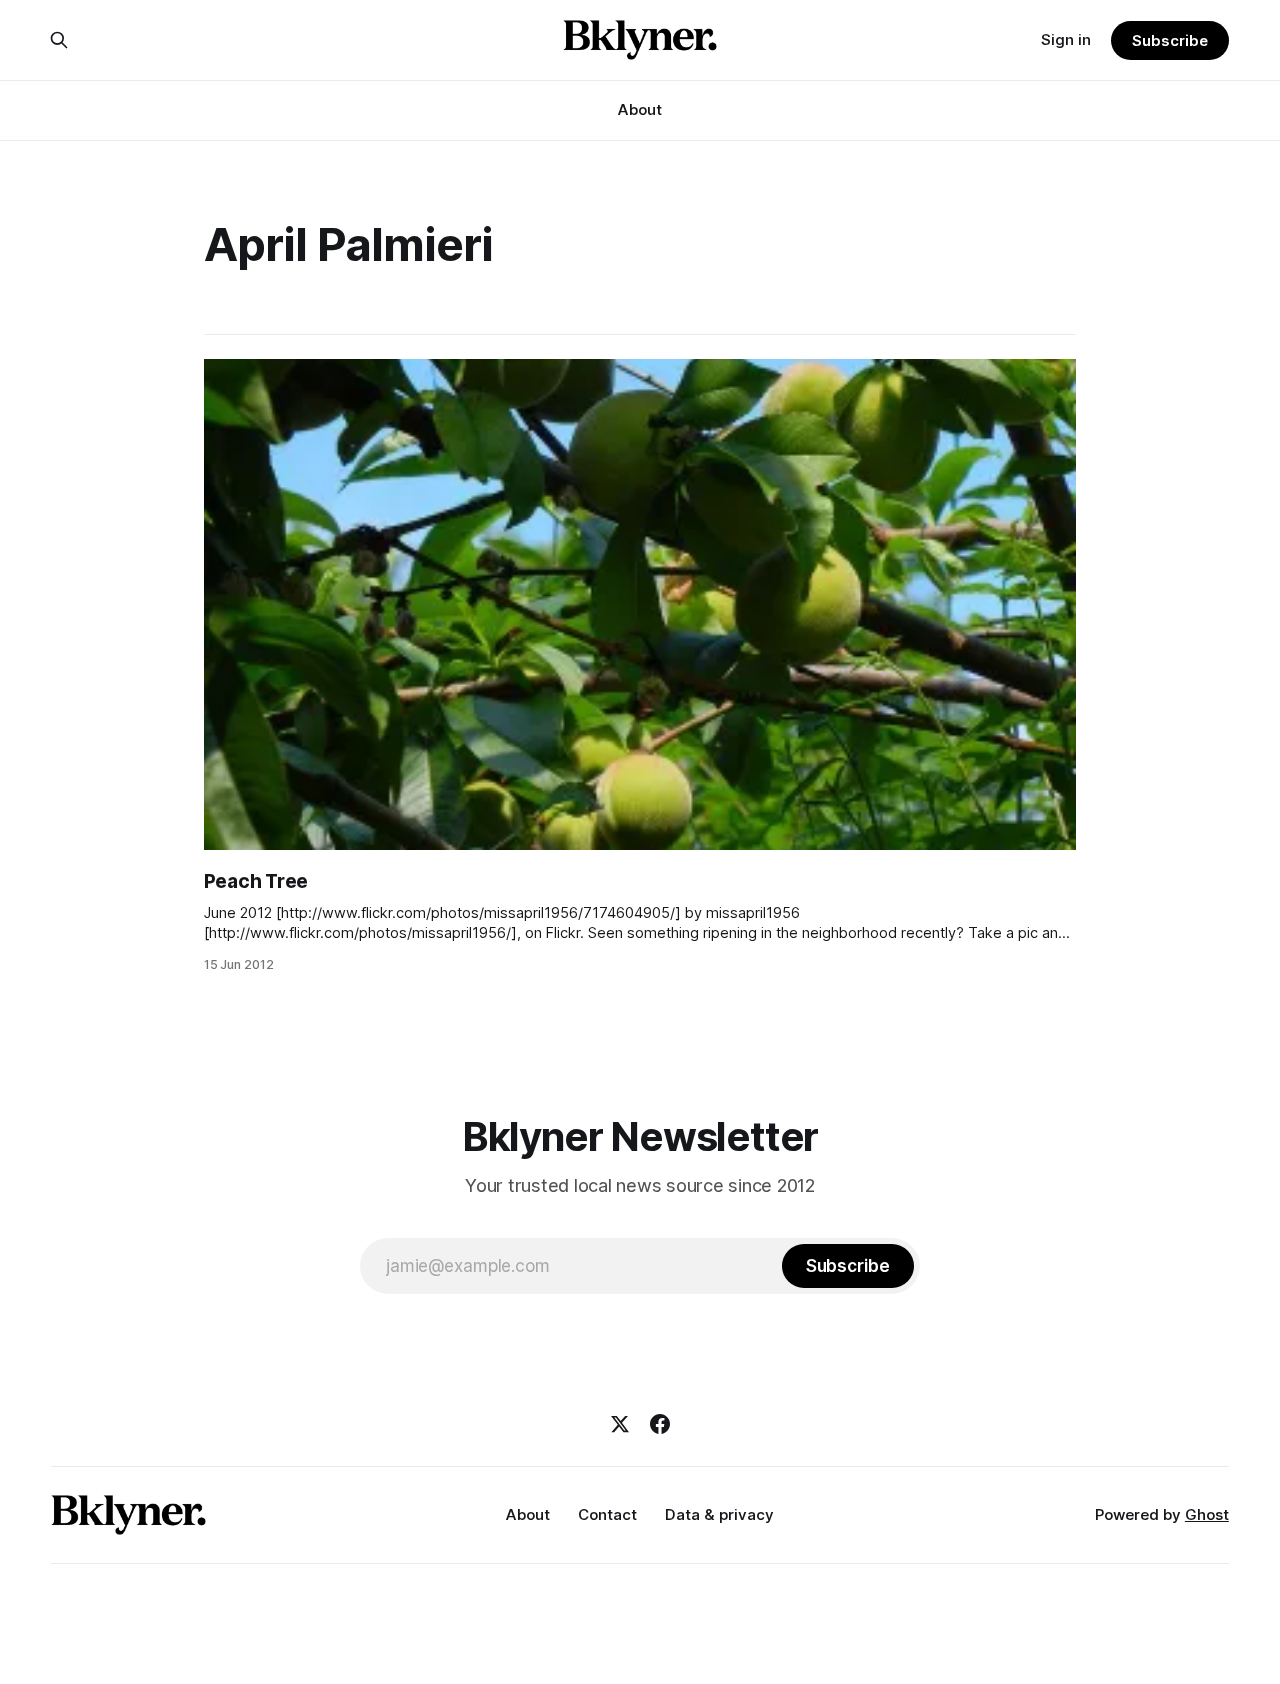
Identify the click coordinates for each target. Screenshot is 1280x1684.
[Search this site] (59, 40)
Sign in (1066, 39)
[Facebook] (660, 1424)
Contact (607, 1514)
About (640, 109)
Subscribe (1169, 40)
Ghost (1207, 1514)
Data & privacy (719, 1514)
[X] (620, 1424)
